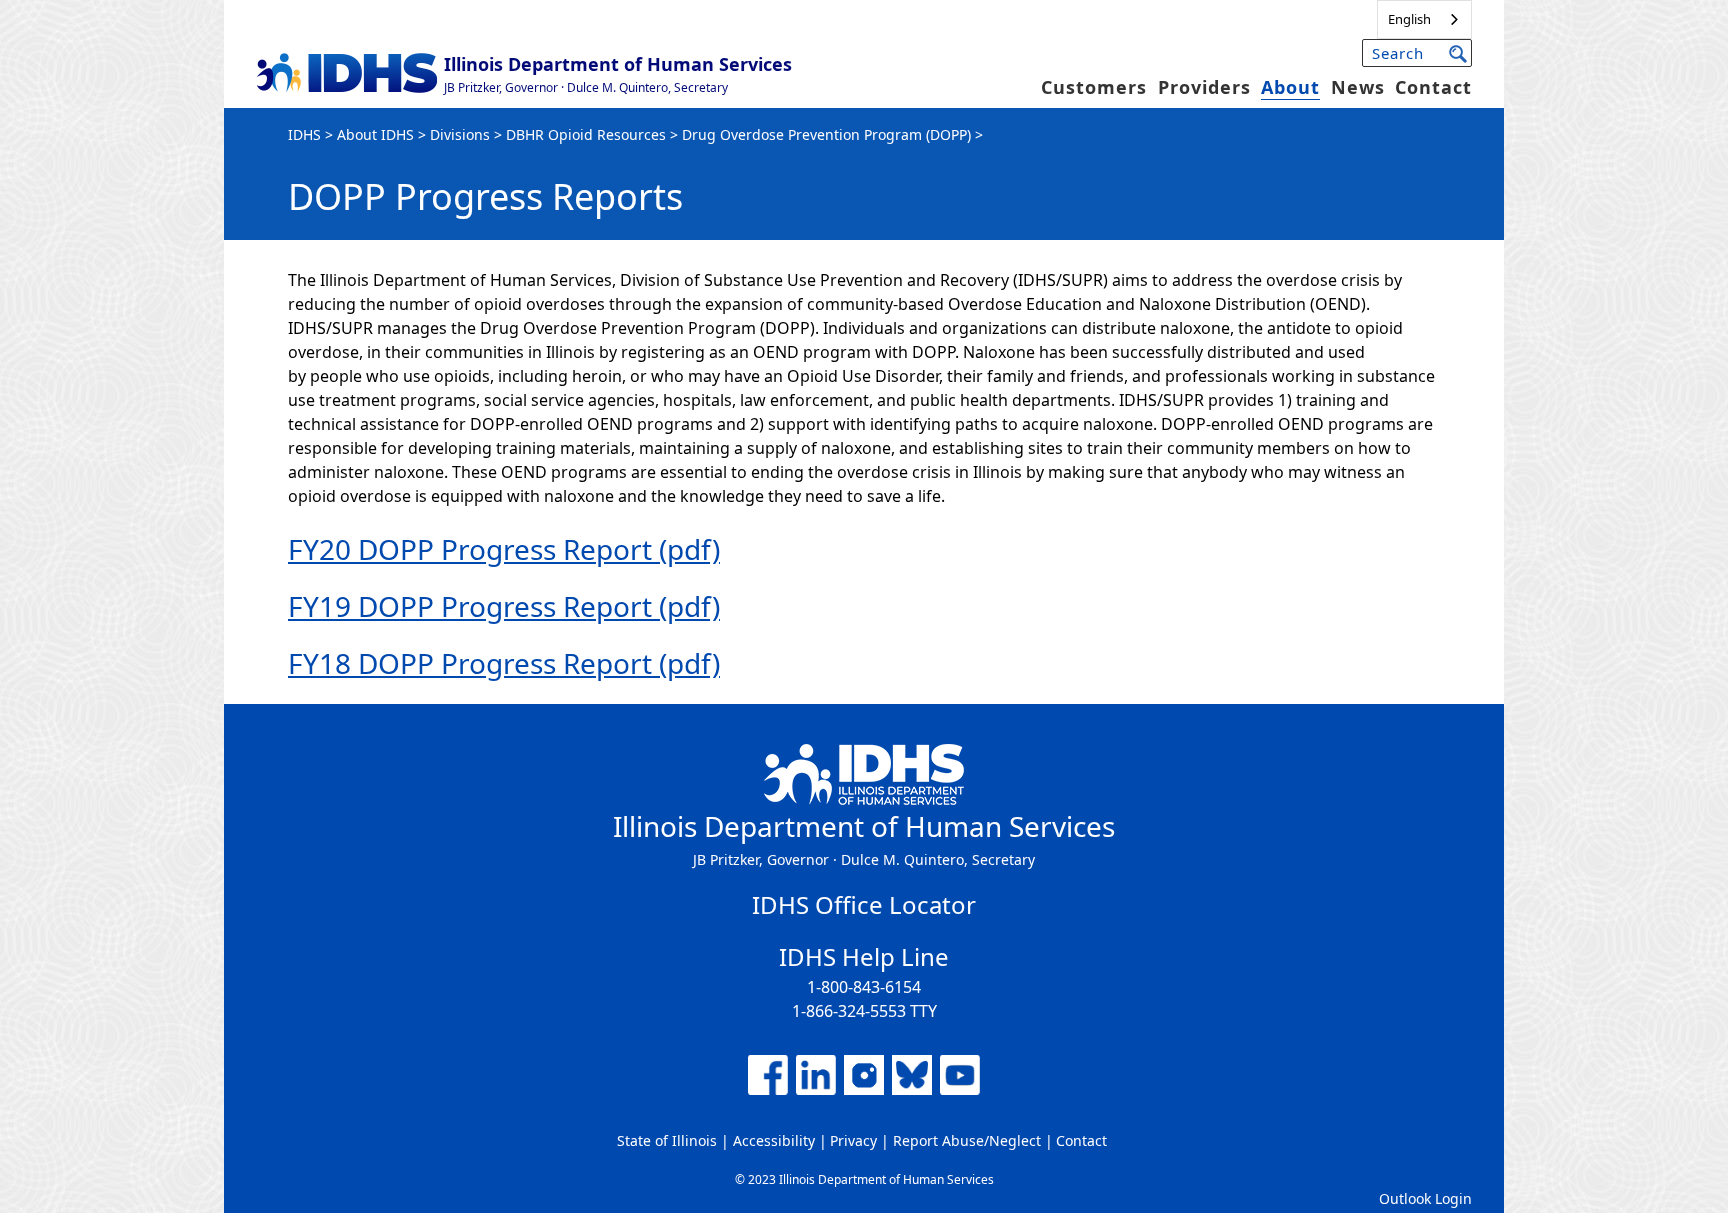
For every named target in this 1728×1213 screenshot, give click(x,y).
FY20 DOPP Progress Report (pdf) (504, 549)
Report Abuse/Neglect (967, 1140)
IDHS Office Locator (864, 904)
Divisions (460, 134)
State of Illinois (667, 1140)
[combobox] (1424, 19)
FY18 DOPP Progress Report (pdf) (504, 663)
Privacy (853, 1140)
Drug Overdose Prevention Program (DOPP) (826, 134)
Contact (1433, 87)
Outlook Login (1425, 1198)
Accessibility (774, 1140)
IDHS (304, 134)
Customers (1094, 87)
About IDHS (375, 134)
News (1358, 87)
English (1409, 19)
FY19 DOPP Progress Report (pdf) (504, 606)
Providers (1204, 87)
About (1290, 87)
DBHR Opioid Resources (586, 134)
